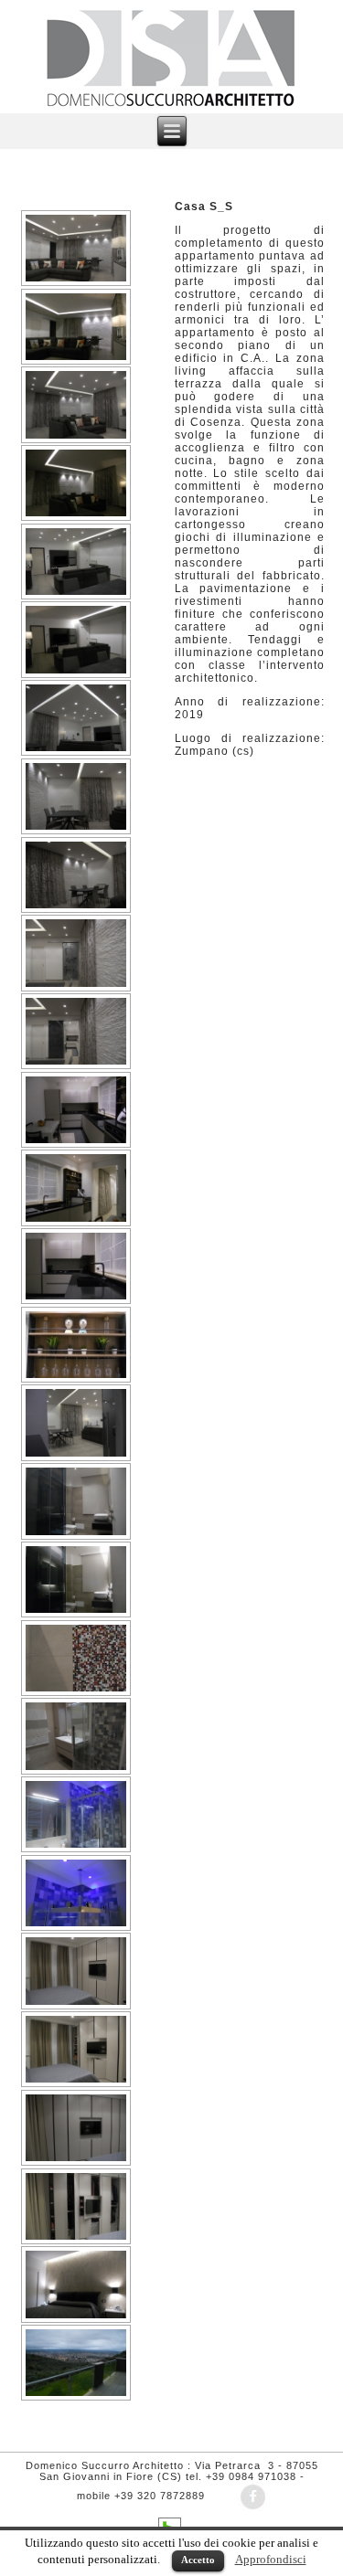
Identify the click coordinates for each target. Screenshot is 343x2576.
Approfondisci (271, 2559)
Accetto (198, 2560)
